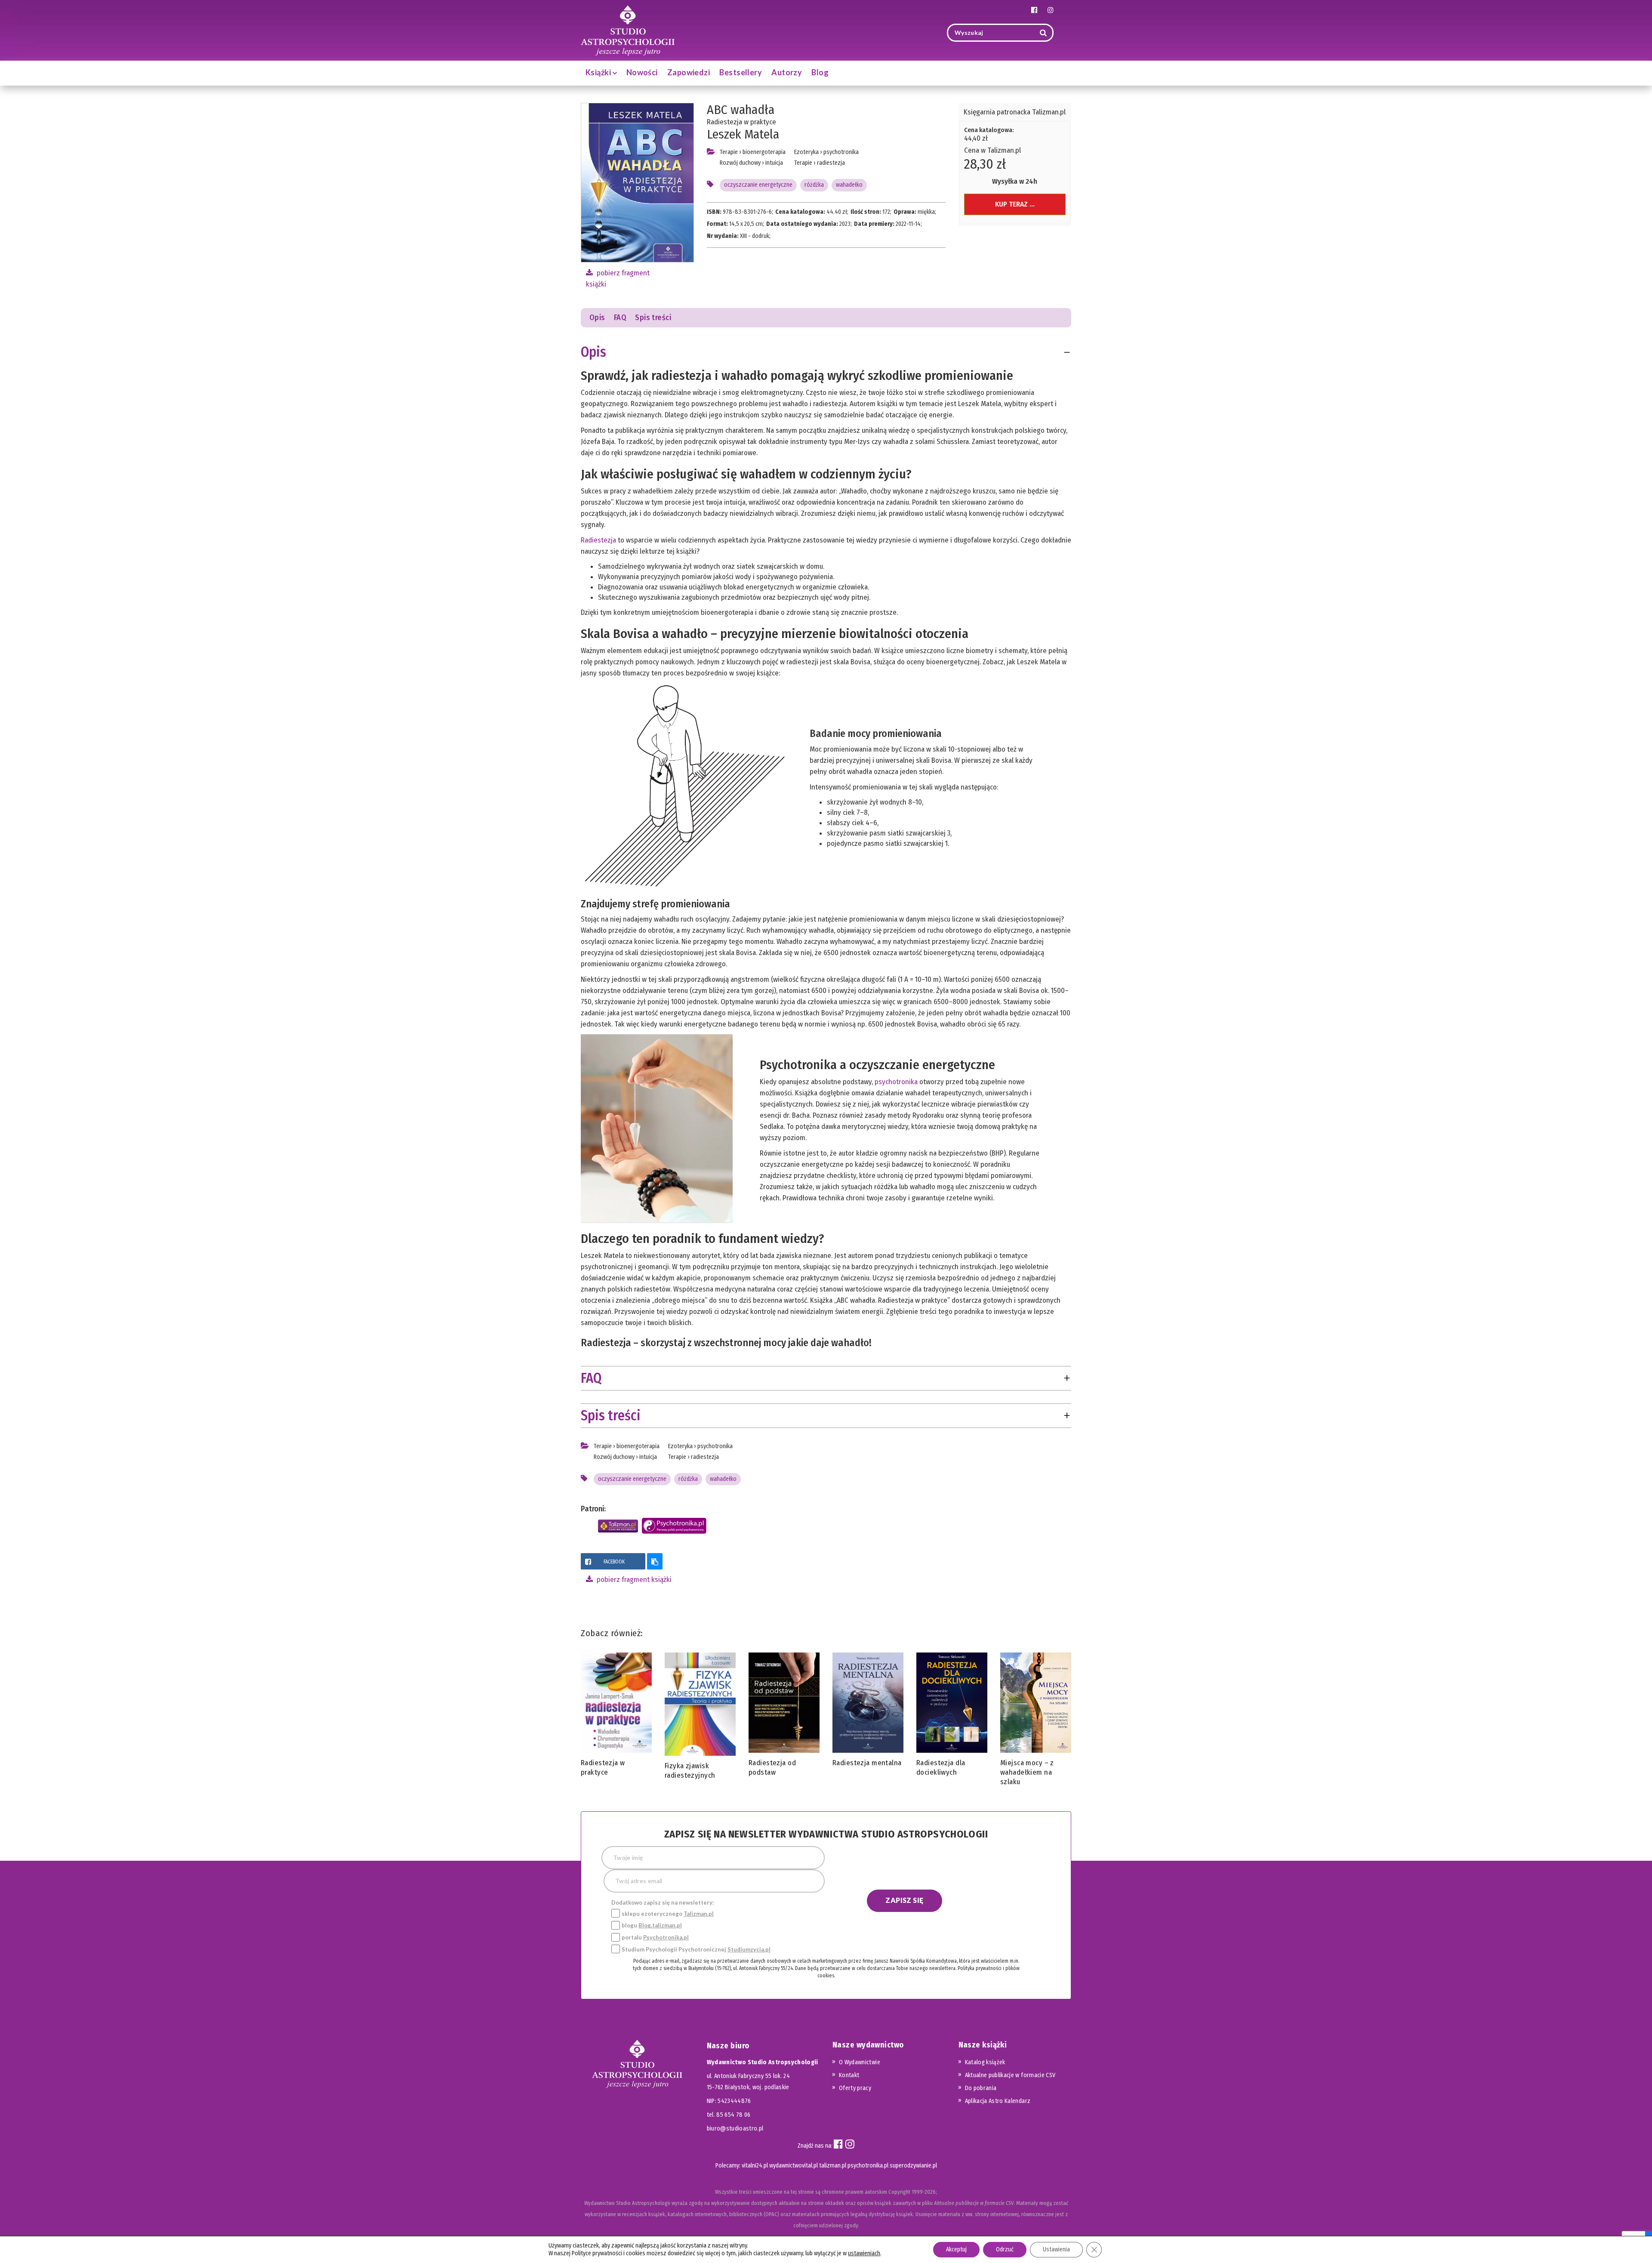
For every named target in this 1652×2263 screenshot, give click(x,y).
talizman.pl (833, 2166)
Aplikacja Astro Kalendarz (998, 2101)
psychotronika (841, 152)
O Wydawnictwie (860, 2062)
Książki (599, 72)
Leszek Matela (743, 134)
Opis (597, 318)
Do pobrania (981, 2088)
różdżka (814, 185)
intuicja (774, 163)
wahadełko (849, 185)
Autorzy (787, 72)
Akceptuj (956, 2249)
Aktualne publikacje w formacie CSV (1010, 2075)
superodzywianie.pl (913, 2166)
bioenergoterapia (764, 152)
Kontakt (849, 2075)
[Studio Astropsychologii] (628, 29)
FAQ (620, 318)
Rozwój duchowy (740, 163)
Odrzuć (1005, 2249)
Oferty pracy (855, 2088)
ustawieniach (864, 2253)
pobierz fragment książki (633, 1580)
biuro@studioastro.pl (735, 2129)
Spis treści (653, 318)
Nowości (642, 72)
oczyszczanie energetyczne (758, 185)
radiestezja (831, 163)
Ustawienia (1056, 2249)
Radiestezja (598, 540)
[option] (616, 1718)
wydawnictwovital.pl (794, 2166)
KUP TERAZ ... (1015, 204)
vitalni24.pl (755, 2166)
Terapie (729, 152)
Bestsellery (741, 72)
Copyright (899, 2192)
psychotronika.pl (868, 2166)
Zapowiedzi (689, 72)
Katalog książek (985, 2062)
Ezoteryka (806, 152)
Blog (820, 72)
